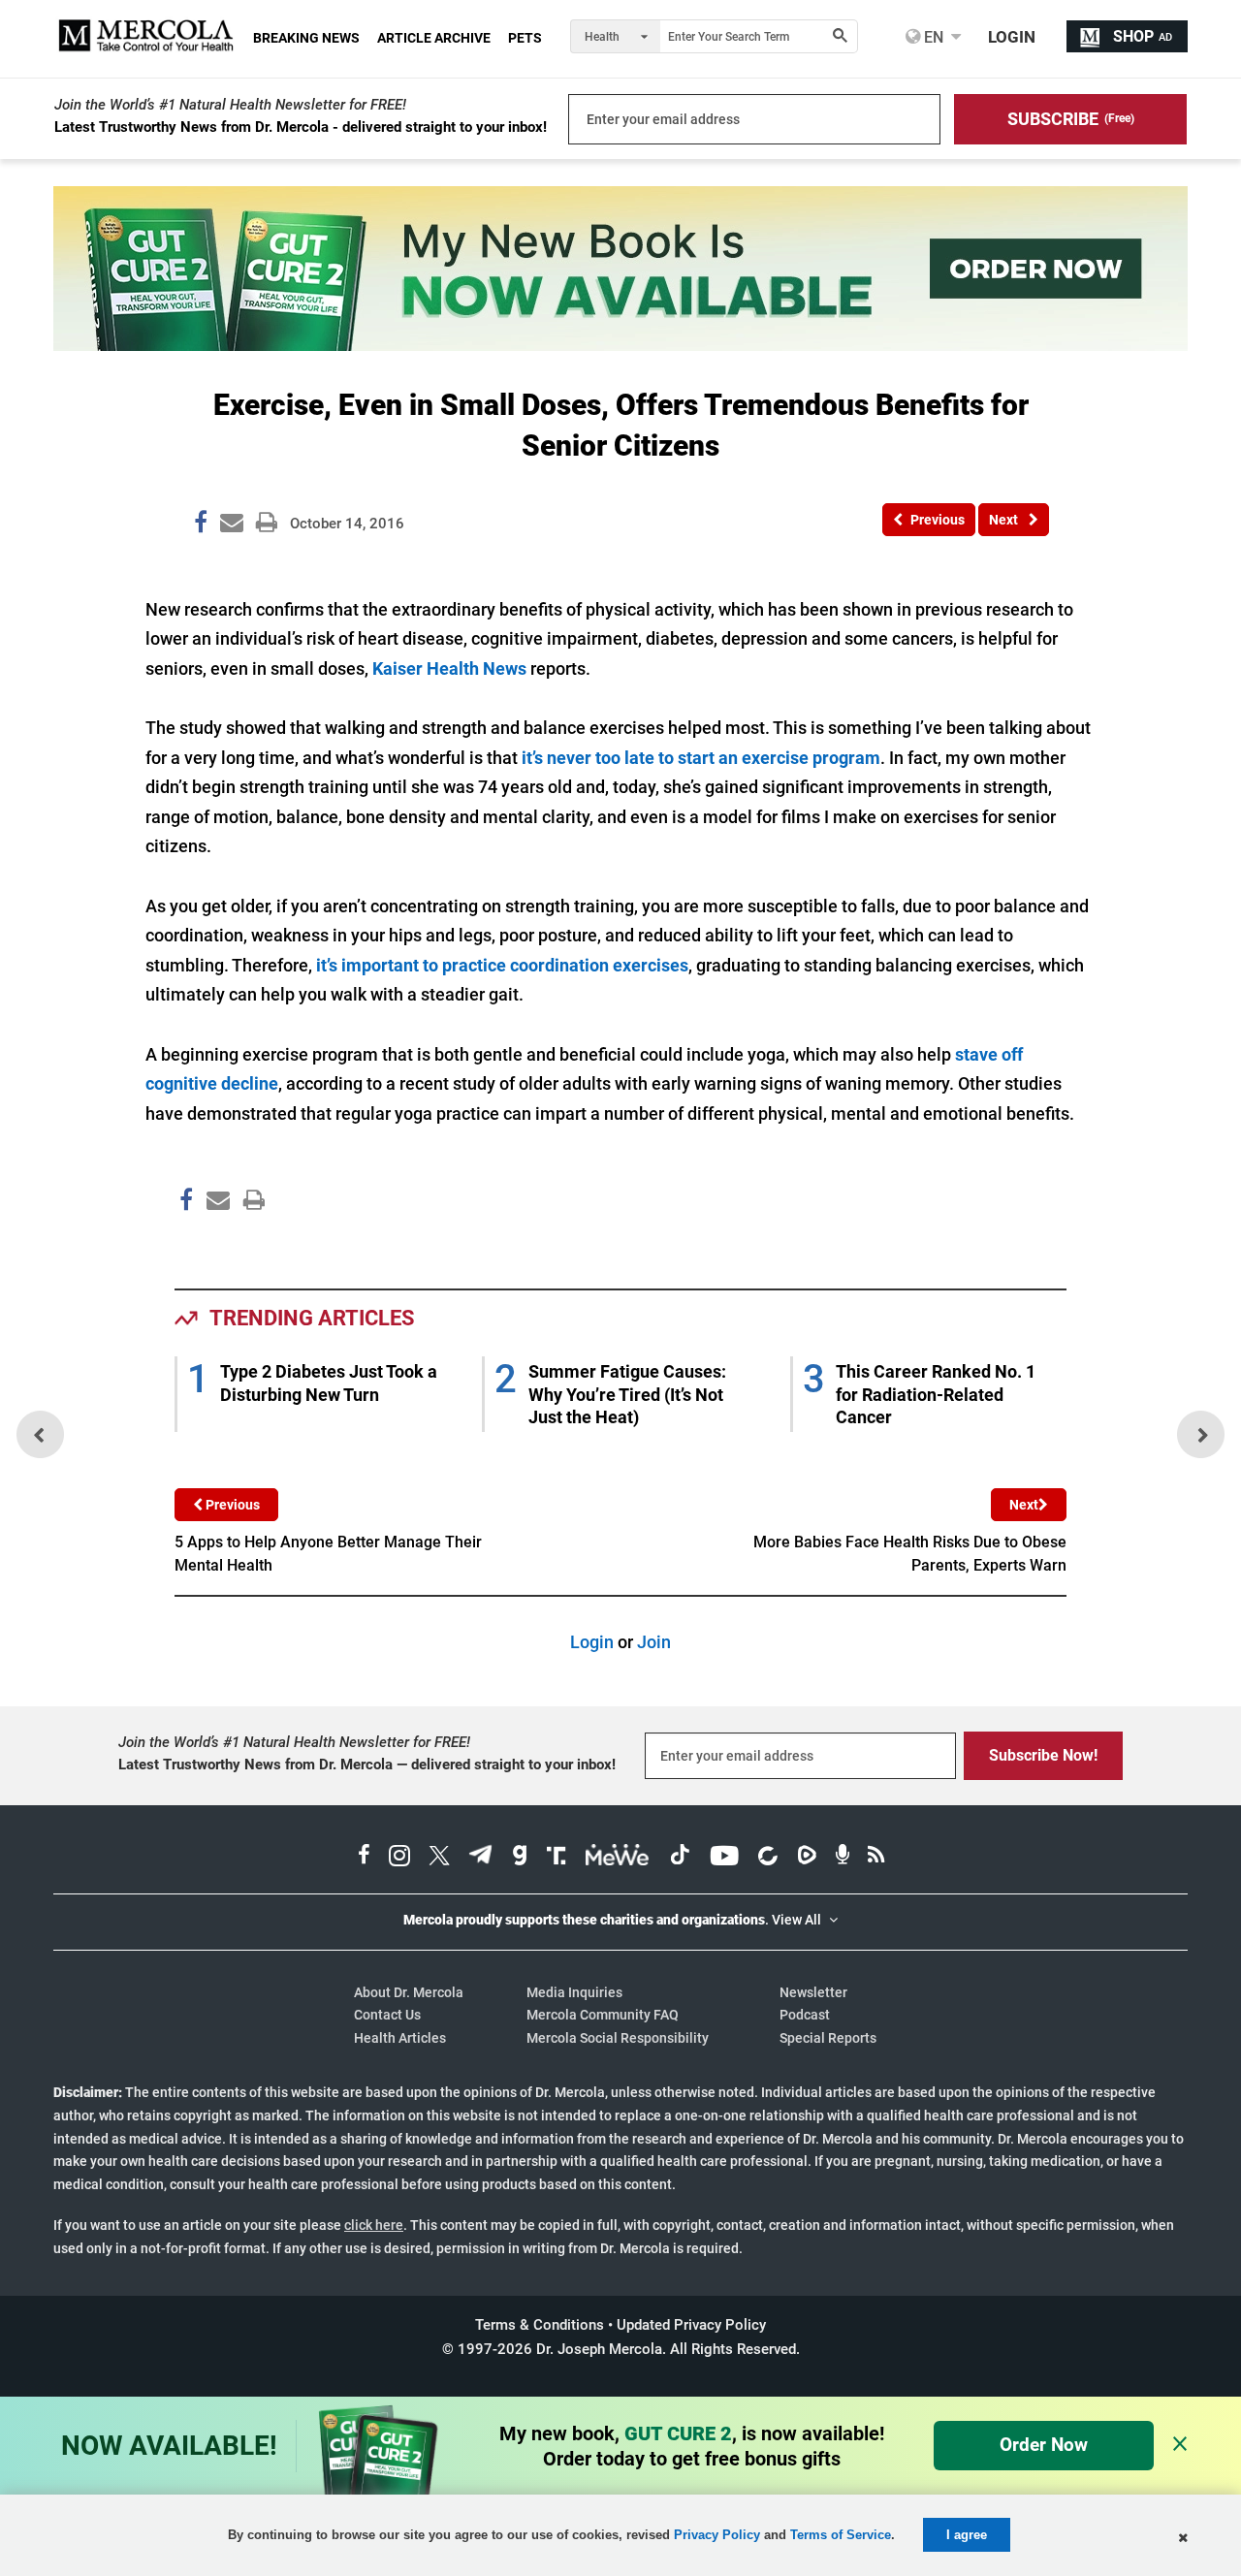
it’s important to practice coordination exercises (502, 965)
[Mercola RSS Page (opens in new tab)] (876, 1858)
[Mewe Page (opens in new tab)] (618, 1858)
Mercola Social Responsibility (618, 2038)
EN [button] (932, 37)
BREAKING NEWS (306, 38)
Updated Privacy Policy (691, 2325)
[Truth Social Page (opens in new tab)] (557, 1858)
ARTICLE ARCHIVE (434, 38)
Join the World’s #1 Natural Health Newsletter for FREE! (230, 105)
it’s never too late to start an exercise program (701, 758)
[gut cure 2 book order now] (620, 345)
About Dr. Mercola (409, 1992)
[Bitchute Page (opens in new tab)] (767, 1858)
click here (374, 2225)
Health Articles (400, 2038)
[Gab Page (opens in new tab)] (520, 1858)
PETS (525, 38)
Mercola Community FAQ (603, 2015)
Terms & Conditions (540, 2325)
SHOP (1143, 36)
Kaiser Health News (451, 668)
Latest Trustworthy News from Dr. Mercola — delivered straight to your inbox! (367, 1765)
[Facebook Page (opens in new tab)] (364, 1858)
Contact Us (387, 2015)
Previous (231, 1505)
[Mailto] (215, 1241)
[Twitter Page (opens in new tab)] (439, 1858)
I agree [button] (967, 2535)
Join (654, 1642)
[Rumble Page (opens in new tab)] (807, 1858)
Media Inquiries (574, 1992)
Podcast (805, 2015)
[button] (1070, 119)
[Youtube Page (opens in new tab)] (724, 1858)
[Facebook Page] (185, 1241)
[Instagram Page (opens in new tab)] (399, 1858)
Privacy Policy (717, 2535)
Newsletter (813, 1992)
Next (1024, 1505)
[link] (201, 525)
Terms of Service (841, 2535)
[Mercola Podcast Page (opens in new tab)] (843, 1858)
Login (592, 1642)
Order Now (1044, 2445)
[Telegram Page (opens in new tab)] (481, 1858)
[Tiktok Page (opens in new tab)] (680, 1858)
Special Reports (828, 2038)
